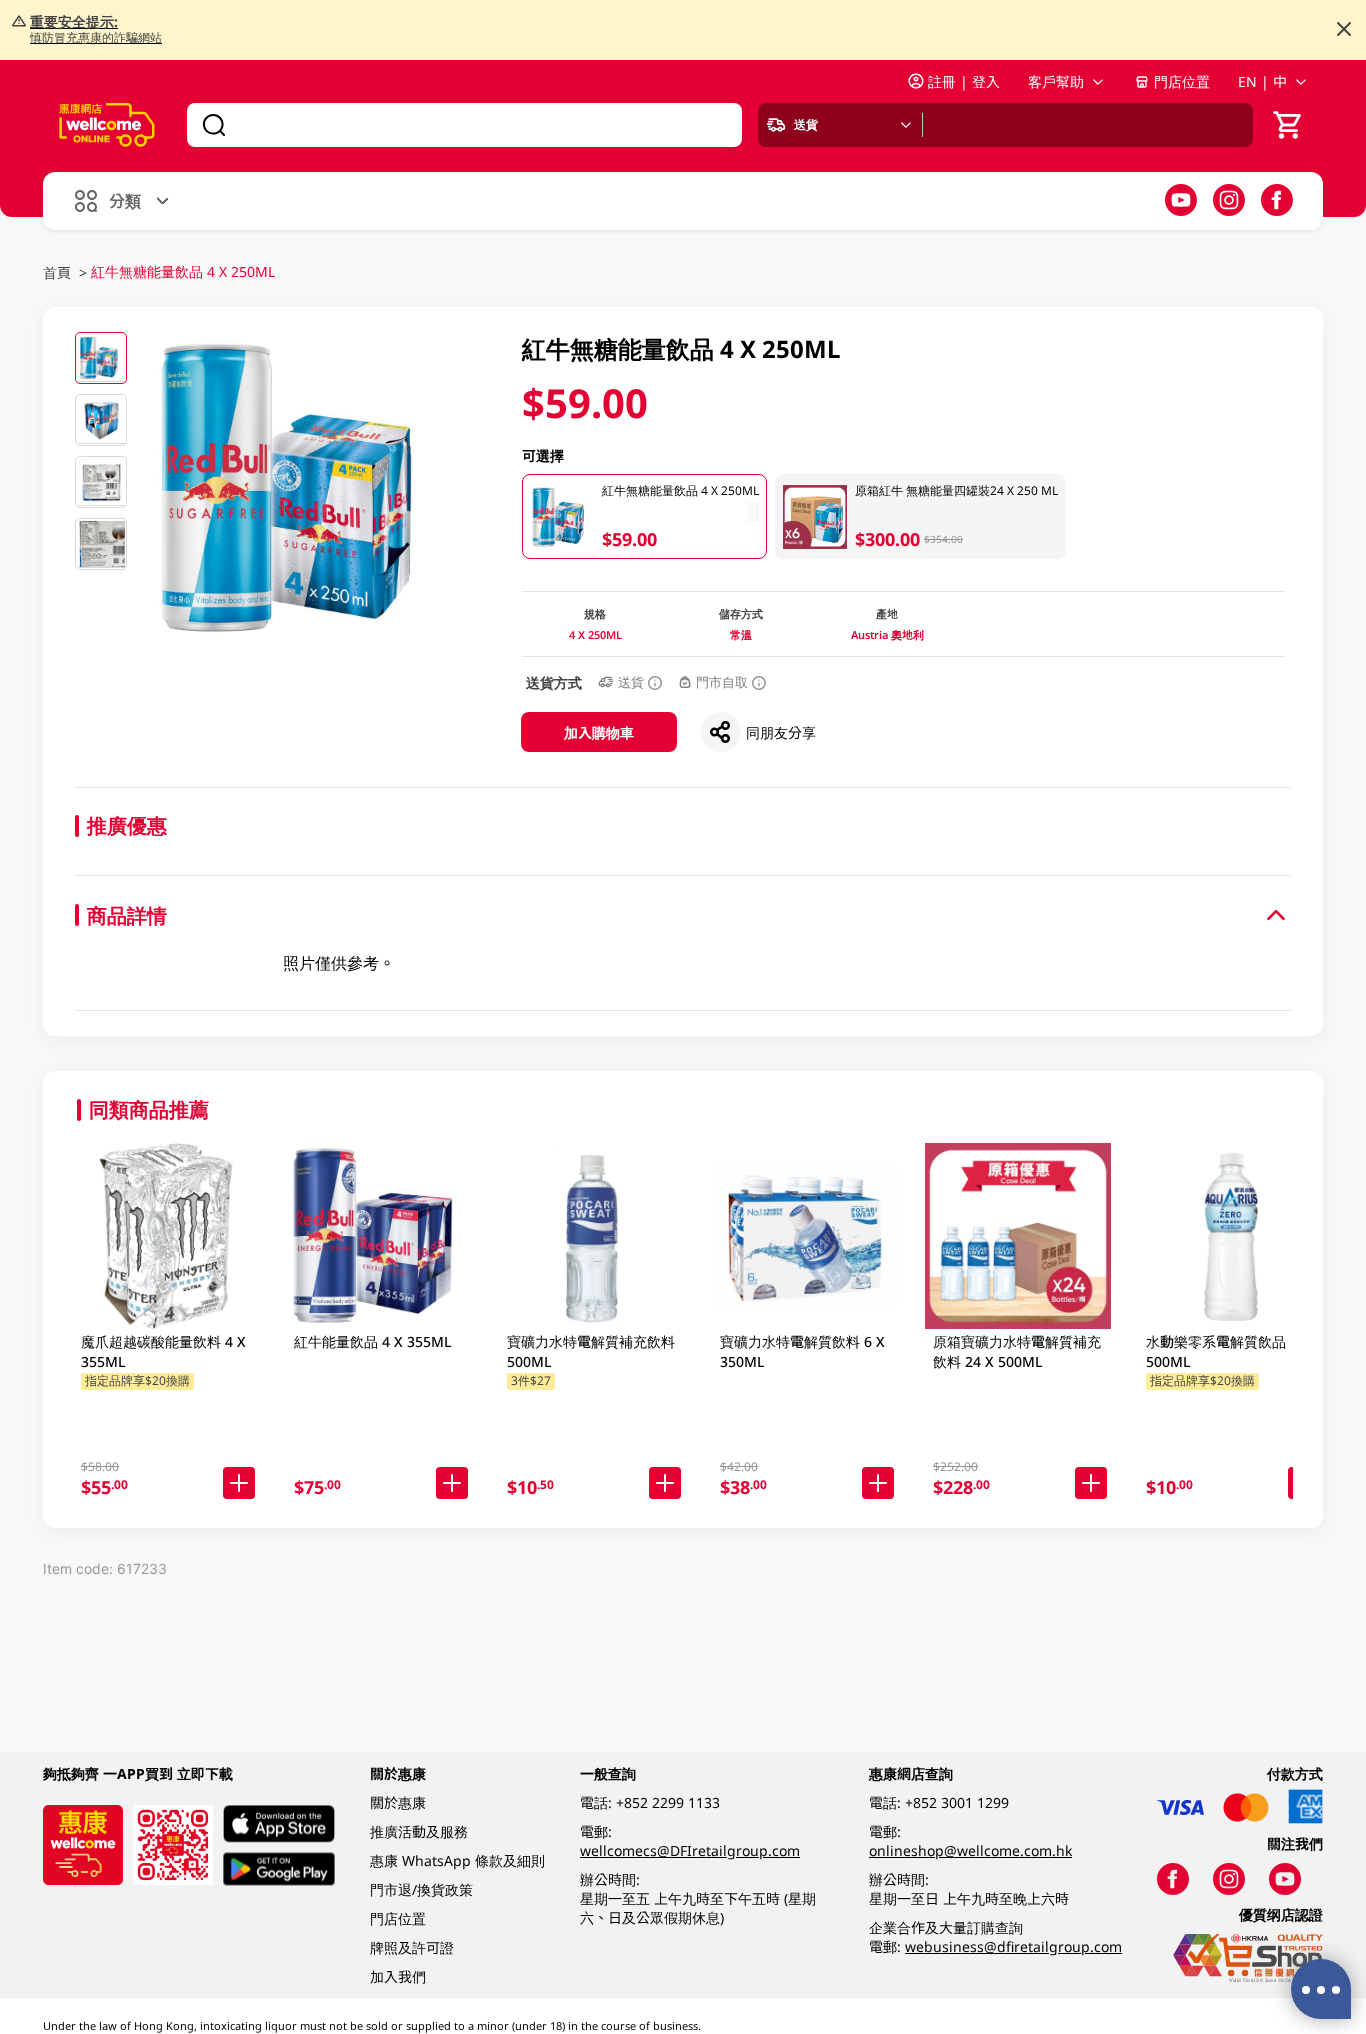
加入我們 (398, 1976)
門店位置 (1182, 81)
